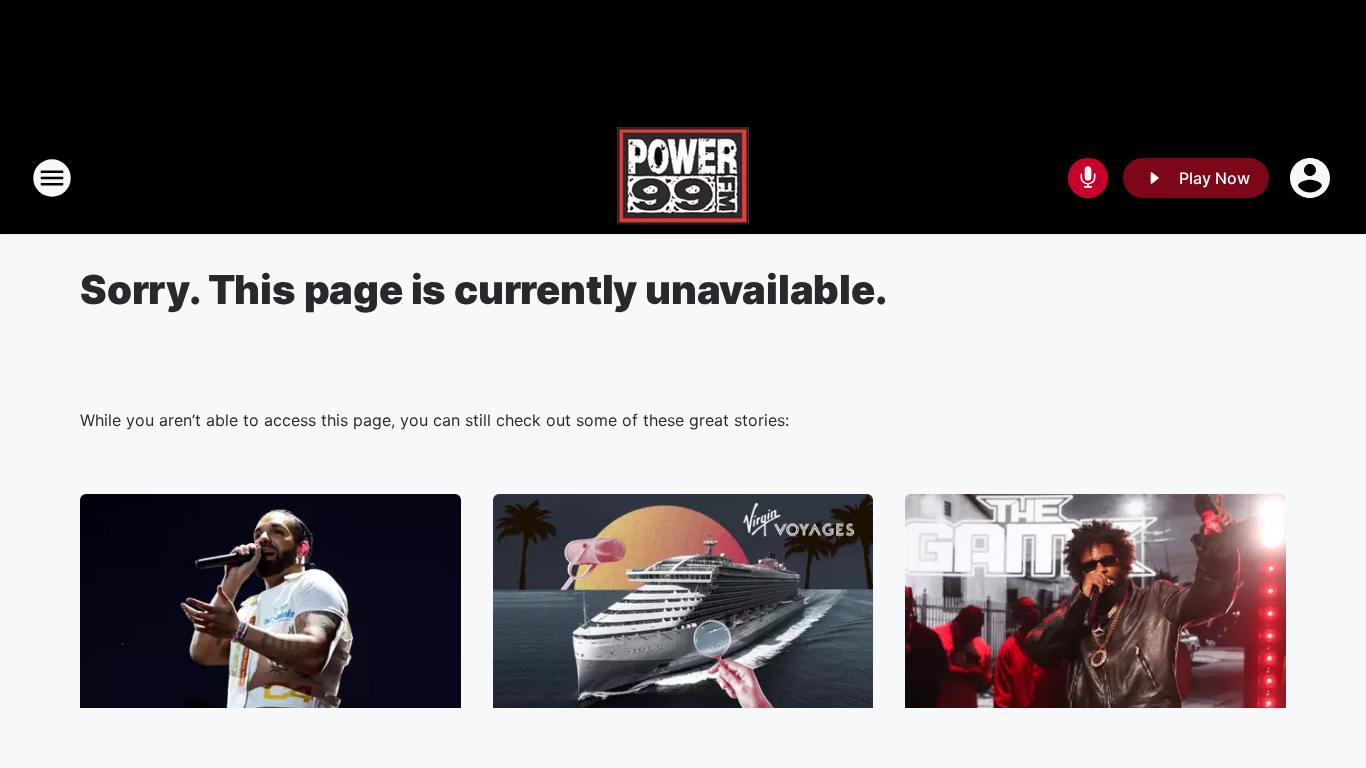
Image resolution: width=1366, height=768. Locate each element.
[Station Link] (683, 178)
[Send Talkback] (1088, 178)
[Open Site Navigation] (52, 178)
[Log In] (1312, 178)
